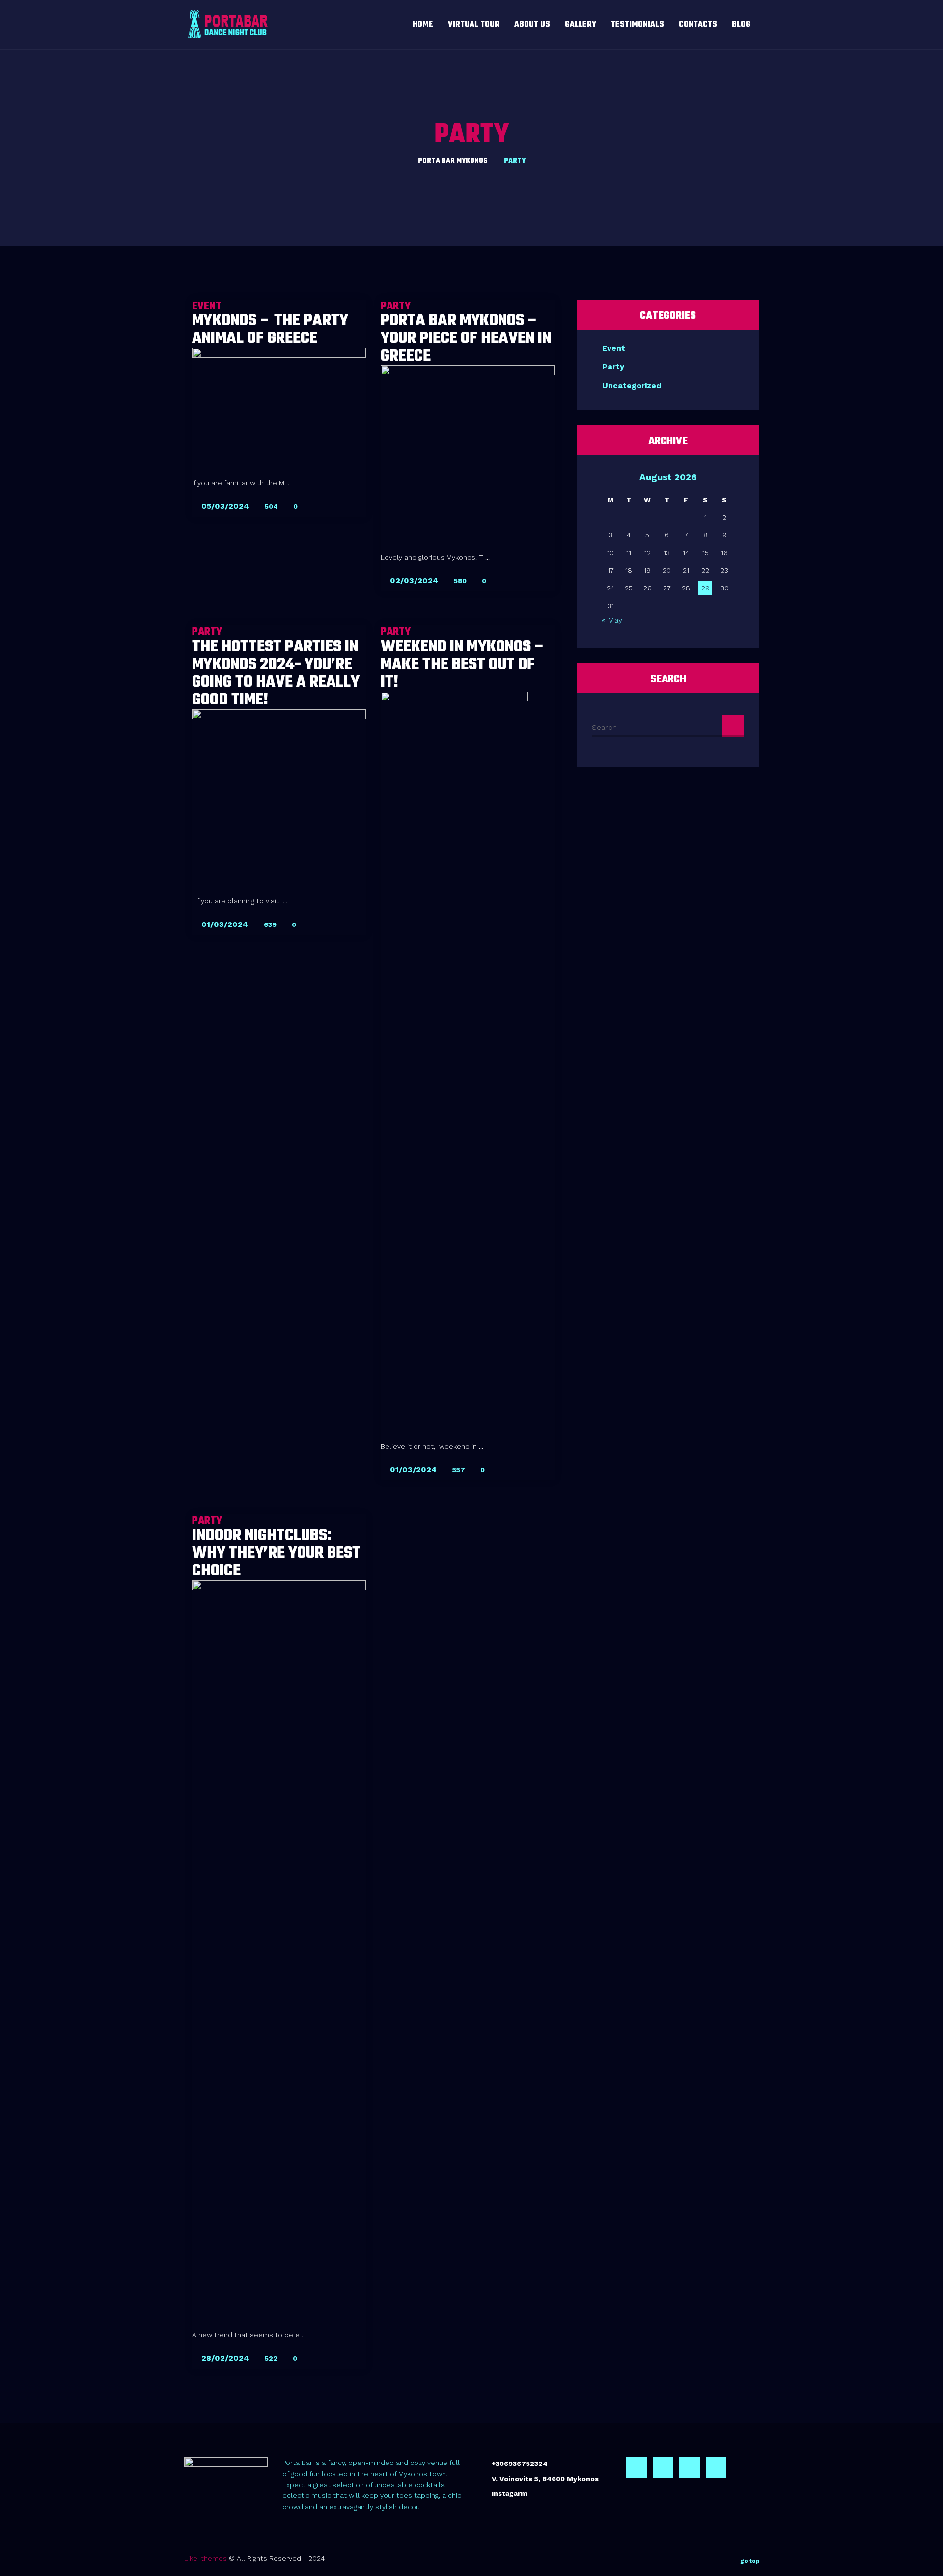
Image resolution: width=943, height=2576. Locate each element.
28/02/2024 (224, 2358)
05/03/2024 (224, 506)
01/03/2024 (223, 924)
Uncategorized (632, 385)
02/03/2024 (413, 580)
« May (612, 620)
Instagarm (509, 2493)
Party (613, 367)
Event (614, 348)
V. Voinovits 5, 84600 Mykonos (545, 2479)
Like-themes (206, 2558)
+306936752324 (520, 2464)
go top (750, 2561)
